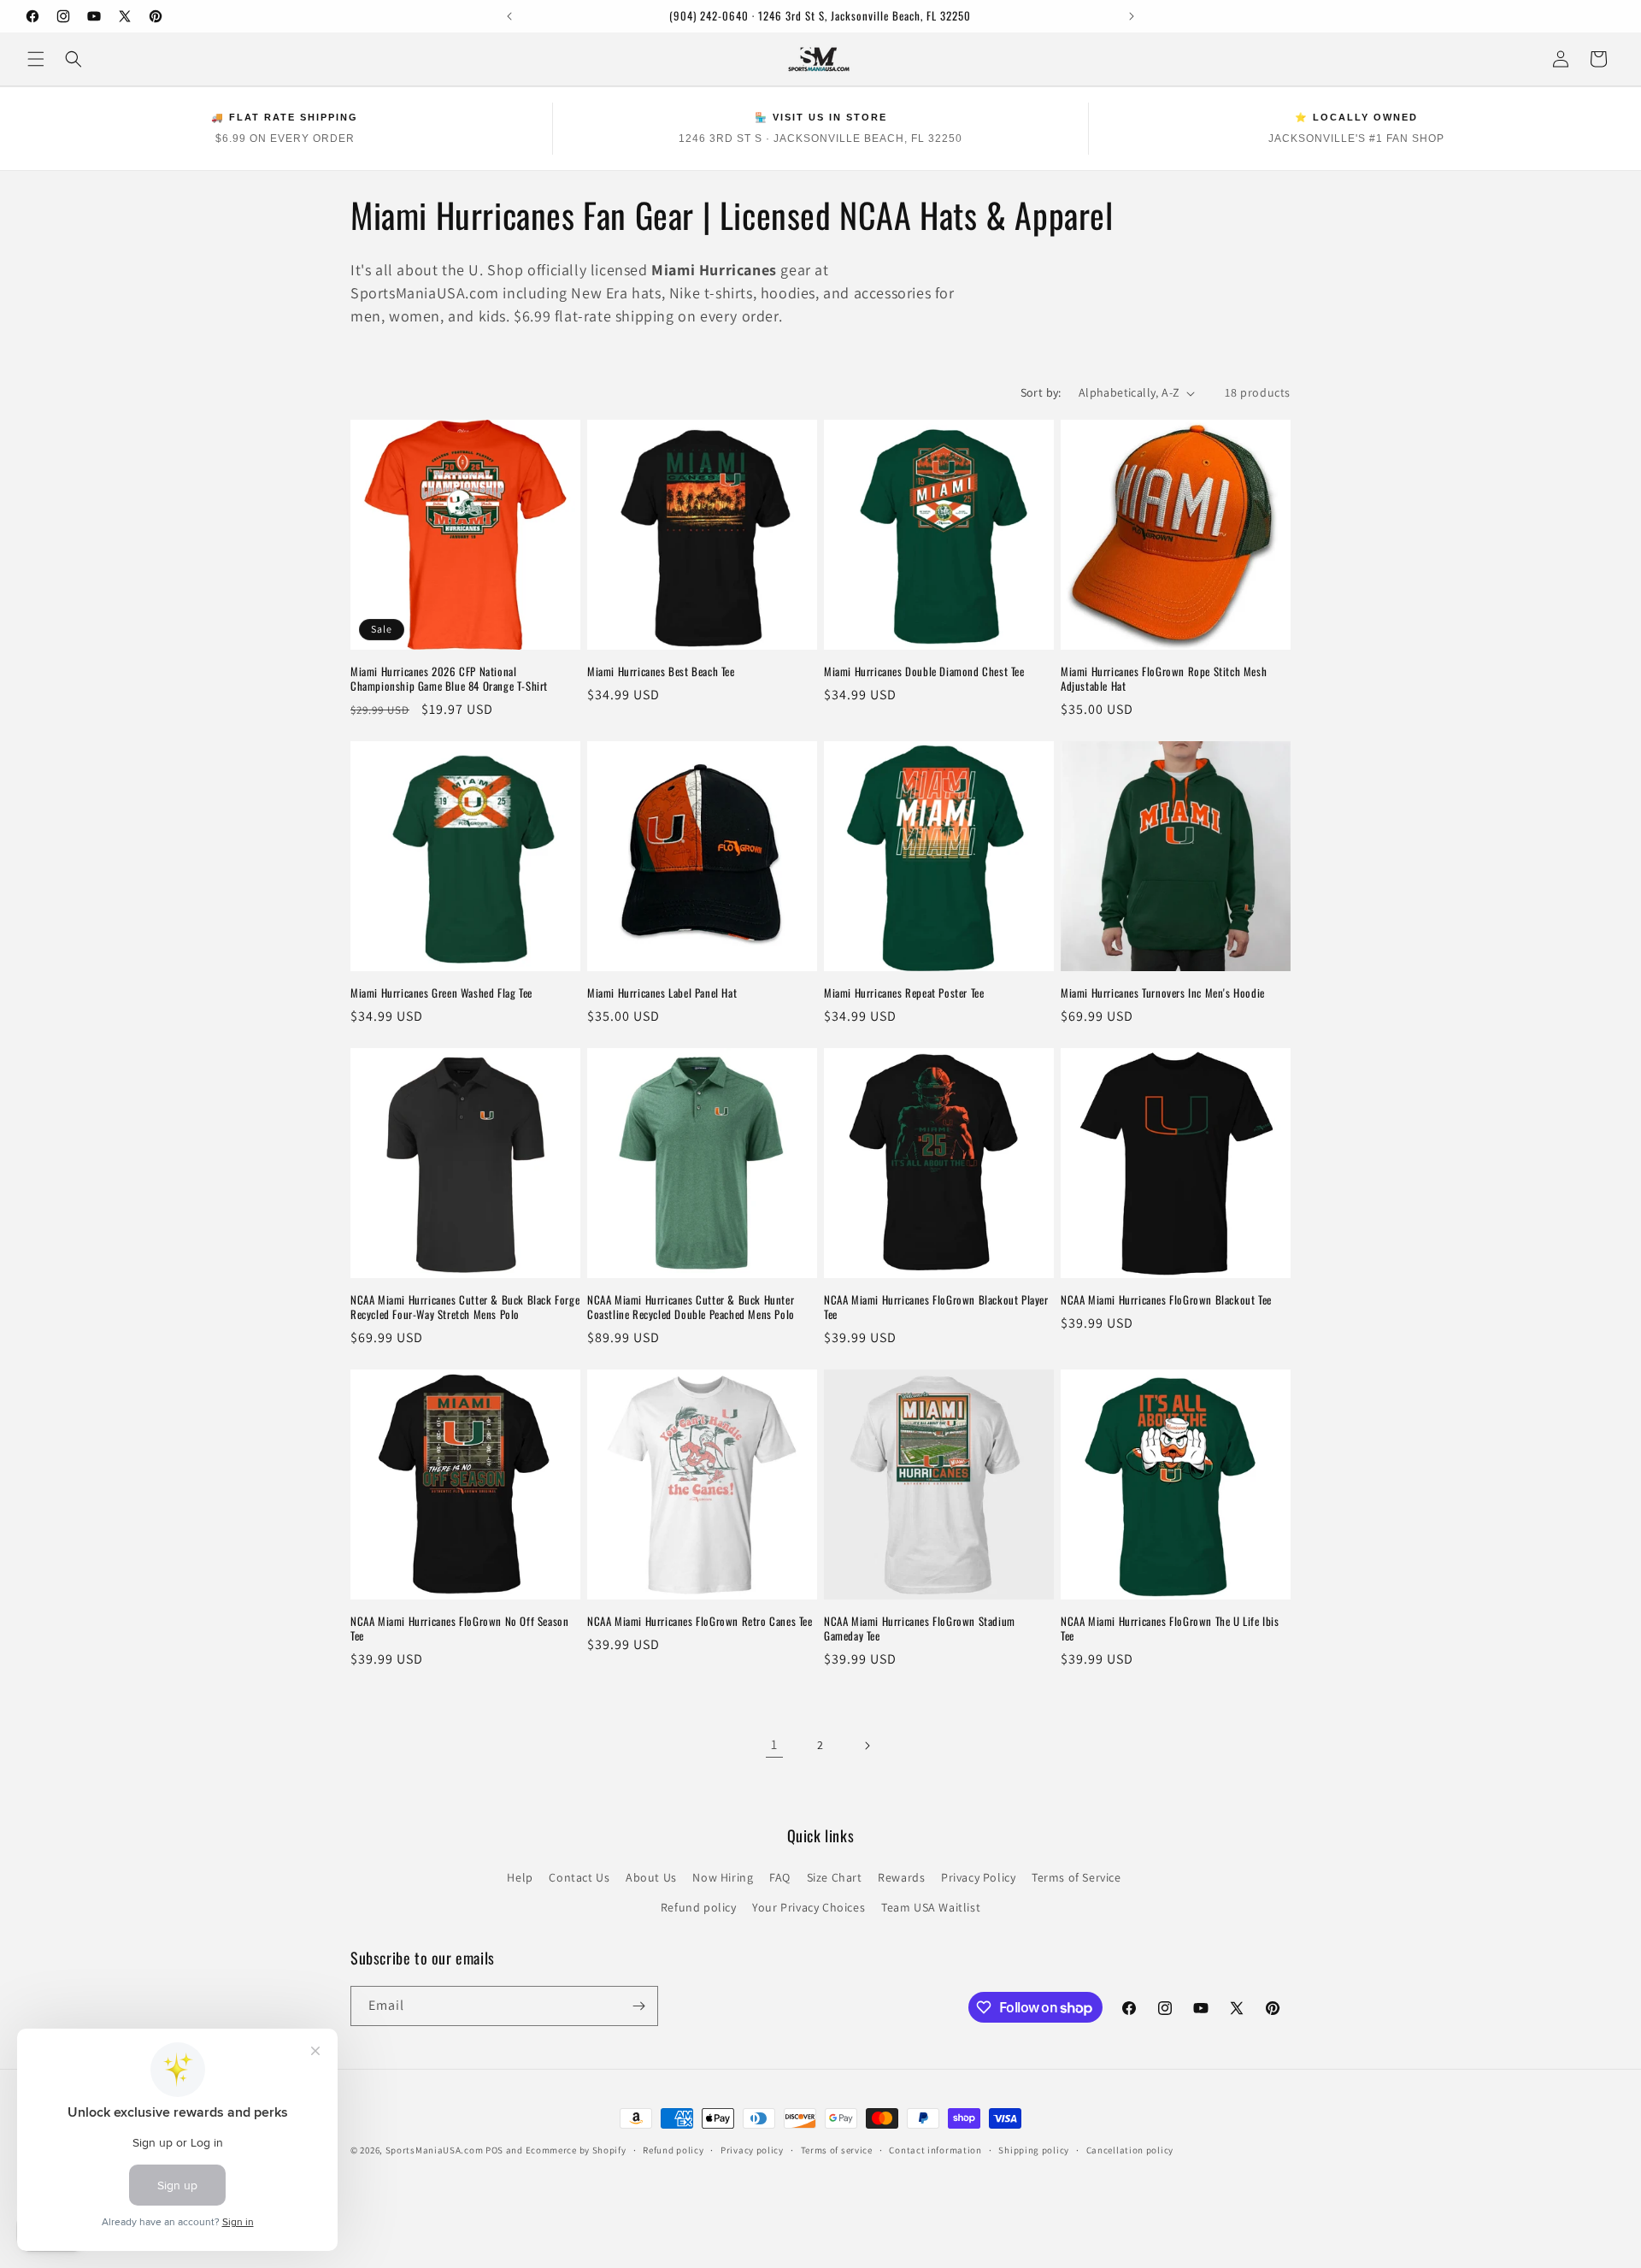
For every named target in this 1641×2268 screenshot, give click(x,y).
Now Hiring (723, 1877)
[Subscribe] (638, 2006)
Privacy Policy (978, 1877)
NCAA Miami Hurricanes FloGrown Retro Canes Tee (700, 1621)
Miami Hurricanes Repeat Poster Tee (904, 993)
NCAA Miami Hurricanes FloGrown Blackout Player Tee (936, 1307)
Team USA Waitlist (931, 1907)
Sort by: (1041, 392)
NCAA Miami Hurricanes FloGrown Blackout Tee (1166, 1300)
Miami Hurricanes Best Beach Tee (661, 672)
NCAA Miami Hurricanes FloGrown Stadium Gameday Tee (920, 1629)
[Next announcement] (1132, 16)
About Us (651, 1877)
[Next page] (867, 1746)
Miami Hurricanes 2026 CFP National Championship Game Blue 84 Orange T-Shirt (449, 679)
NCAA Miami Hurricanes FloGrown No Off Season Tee (459, 1629)
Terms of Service (1076, 1877)
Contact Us (579, 1877)
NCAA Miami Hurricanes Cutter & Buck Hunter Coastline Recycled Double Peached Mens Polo (691, 1307)
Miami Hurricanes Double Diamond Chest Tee (924, 672)
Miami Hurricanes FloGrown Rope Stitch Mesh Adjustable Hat (1164, 679)
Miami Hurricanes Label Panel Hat (662, 993)
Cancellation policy (1130, 2150)
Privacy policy (752, 2150)
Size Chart (835, 1877)
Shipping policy (1034, 2150)
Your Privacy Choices (809, 1907)
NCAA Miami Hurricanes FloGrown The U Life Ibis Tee (1170, 1629)
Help (520, 1877)
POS (494, 2150)
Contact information (935, 2150)
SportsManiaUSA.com (435, 2150)
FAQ (780, 1877)
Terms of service (837, 2150)
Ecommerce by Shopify (576, 2150)
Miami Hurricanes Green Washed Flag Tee (441, 993)
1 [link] (774, 1744)
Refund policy (699, 1907)
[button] (36, 59)
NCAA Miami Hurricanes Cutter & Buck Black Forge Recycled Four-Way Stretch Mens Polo (465, 1307)
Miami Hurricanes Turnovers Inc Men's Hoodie (1163, 993)
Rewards (901, 1877)
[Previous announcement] (509, 16)
